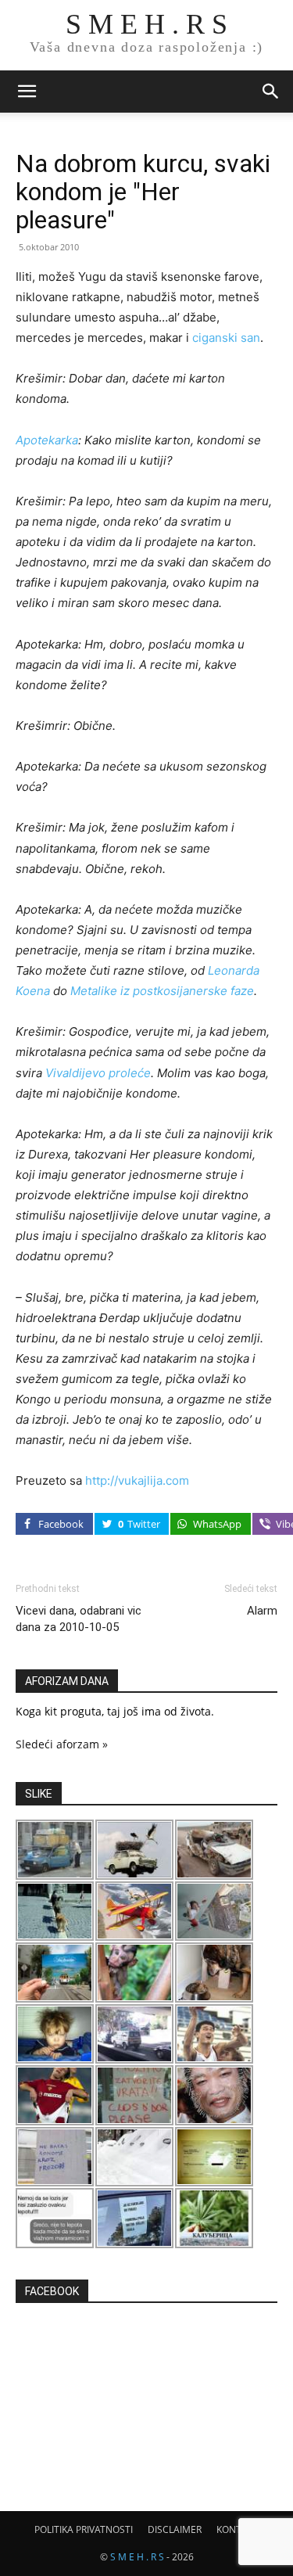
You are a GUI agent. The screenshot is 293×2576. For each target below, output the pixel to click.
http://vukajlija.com (137, 1480)
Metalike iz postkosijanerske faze (162, 991)
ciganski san (226, 338)
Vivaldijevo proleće (98, 1073)
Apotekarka (47, 440)
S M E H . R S (137, 2557)
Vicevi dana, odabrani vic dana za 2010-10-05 (79, 1619)
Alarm (262, 1611)
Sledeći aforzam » (62, 1744)
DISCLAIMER (175, 2529)
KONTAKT (238, 2529)
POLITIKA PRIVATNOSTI (84, 2529)
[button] (27, 92)
